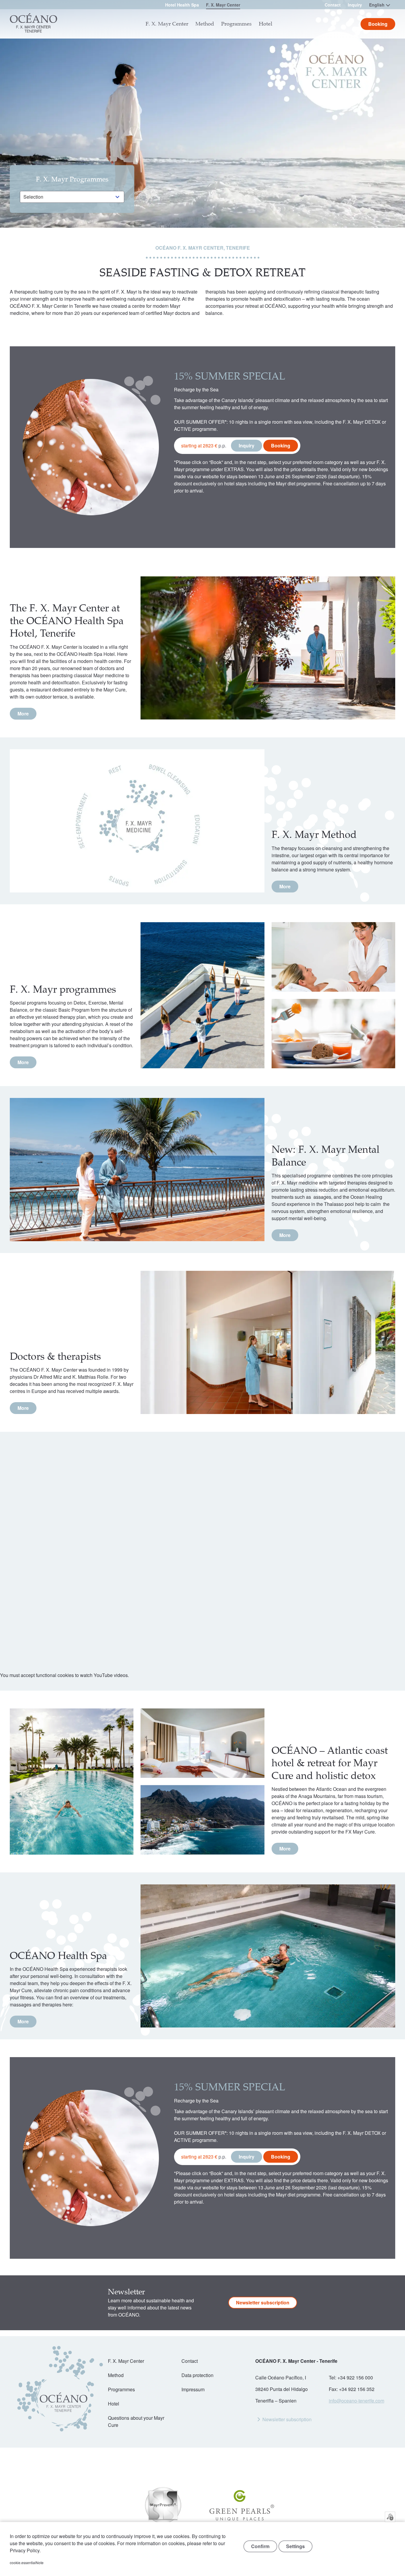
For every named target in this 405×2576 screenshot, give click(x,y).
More (23, 714)
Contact (333, 5)
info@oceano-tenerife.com (357, 2401)
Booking (281, 445)
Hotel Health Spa (182, 5)
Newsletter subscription (263, 2302)
